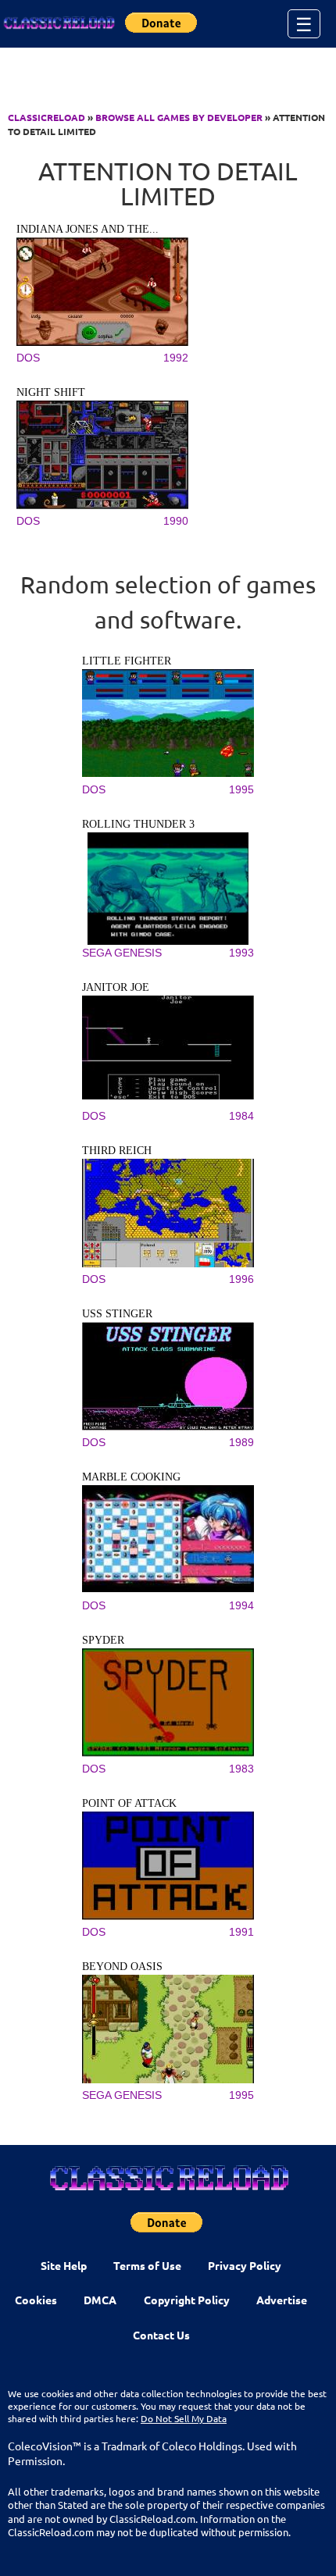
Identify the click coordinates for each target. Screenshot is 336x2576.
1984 (241, 1116)
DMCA (100, 2300)
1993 (241, 953)
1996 (241, 1279)
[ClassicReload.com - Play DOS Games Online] (59, 23)
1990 (176, 521)
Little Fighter (127, 661)
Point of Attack (129, 1803)
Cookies (36, 2300)
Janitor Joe (116, 987)
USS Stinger (117, 1314)
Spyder (103, 1640)
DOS (28, 358)
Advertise (282, 2300)
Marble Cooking (131, 1477)
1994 (241, 1605)
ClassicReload (46, 117)
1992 (176, 358)
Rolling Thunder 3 (138, 824)
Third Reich (117, 1151)
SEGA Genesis (122, 953)
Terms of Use (147, 2265)
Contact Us (161, 2335)
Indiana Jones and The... (88, 229)
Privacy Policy (245, 2265)
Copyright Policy (187, 2300)
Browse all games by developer (179, 117)
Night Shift (51, 392)
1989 (241, 1442)
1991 (241, 1932)
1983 (241, 1769)
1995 (241, 789)
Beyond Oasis (122, 1967)
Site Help (64, 2265)
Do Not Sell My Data (184, 2418)
